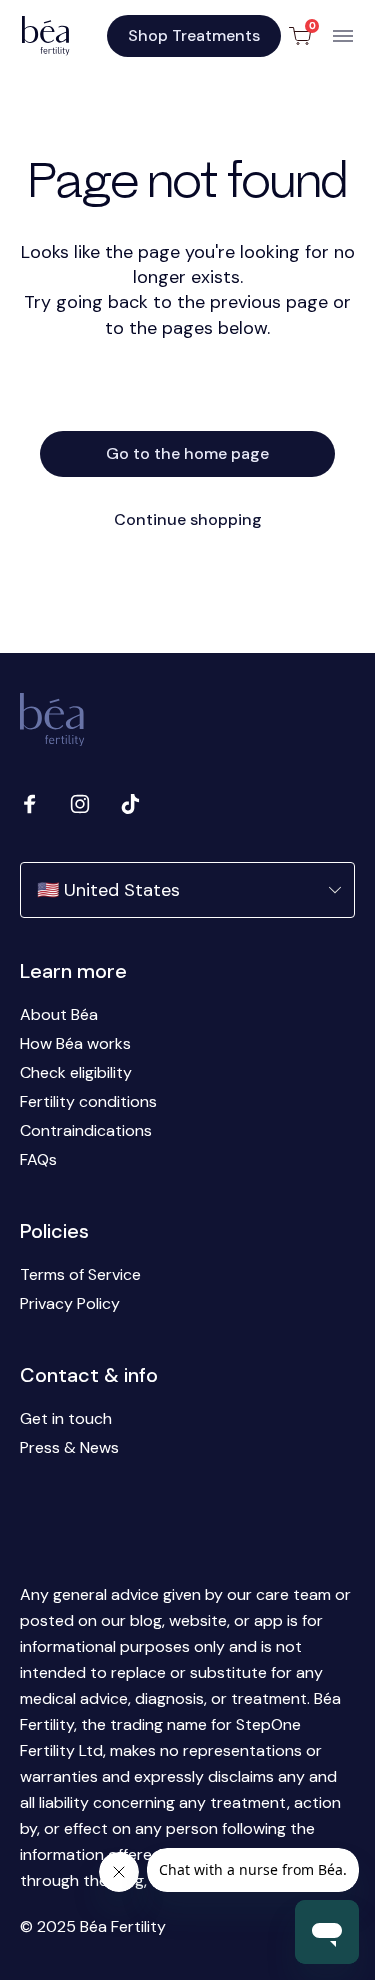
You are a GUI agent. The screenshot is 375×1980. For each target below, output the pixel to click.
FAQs (38, 1159)
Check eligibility (76, 1072)
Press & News (69, 1447)
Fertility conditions (88, 1101)
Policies (54, 1231)
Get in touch (66, 1418)
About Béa (59, 1014)
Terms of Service (80, 1274)
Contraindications (86, 1130)
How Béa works (75, 1043)
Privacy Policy (70, 1303)
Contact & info (89, 1375)
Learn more (73, 971)
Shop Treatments (194, 35)
